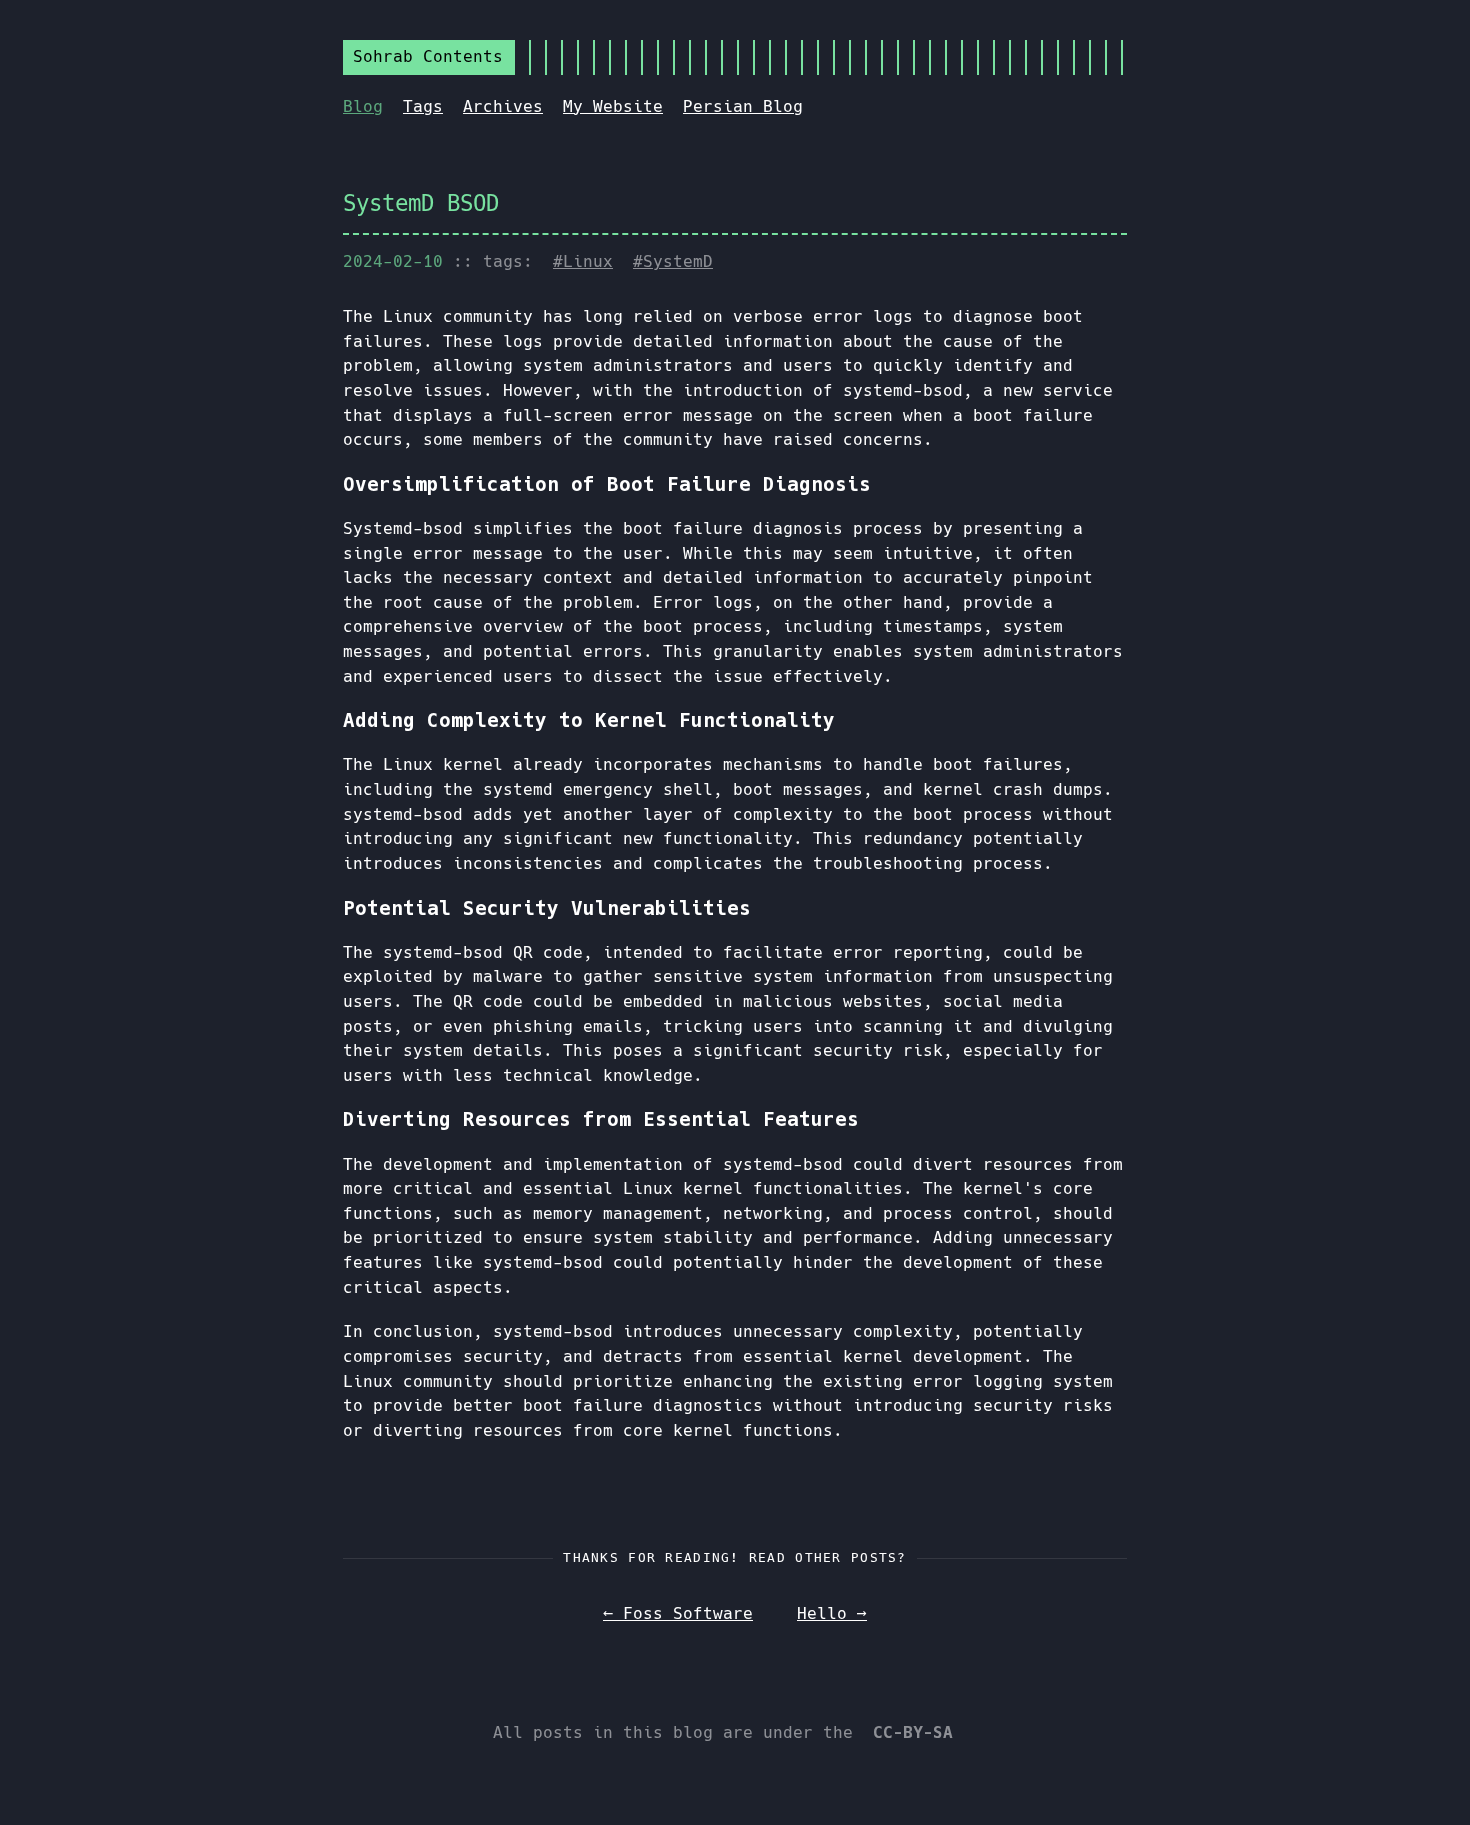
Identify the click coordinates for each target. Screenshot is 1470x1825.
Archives (503, 106)
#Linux (583, 261)
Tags (423, 106)
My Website (613, 106)
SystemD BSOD (421, 203)
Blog (363, 106)
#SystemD (673, 261)
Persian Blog (743, 106)
